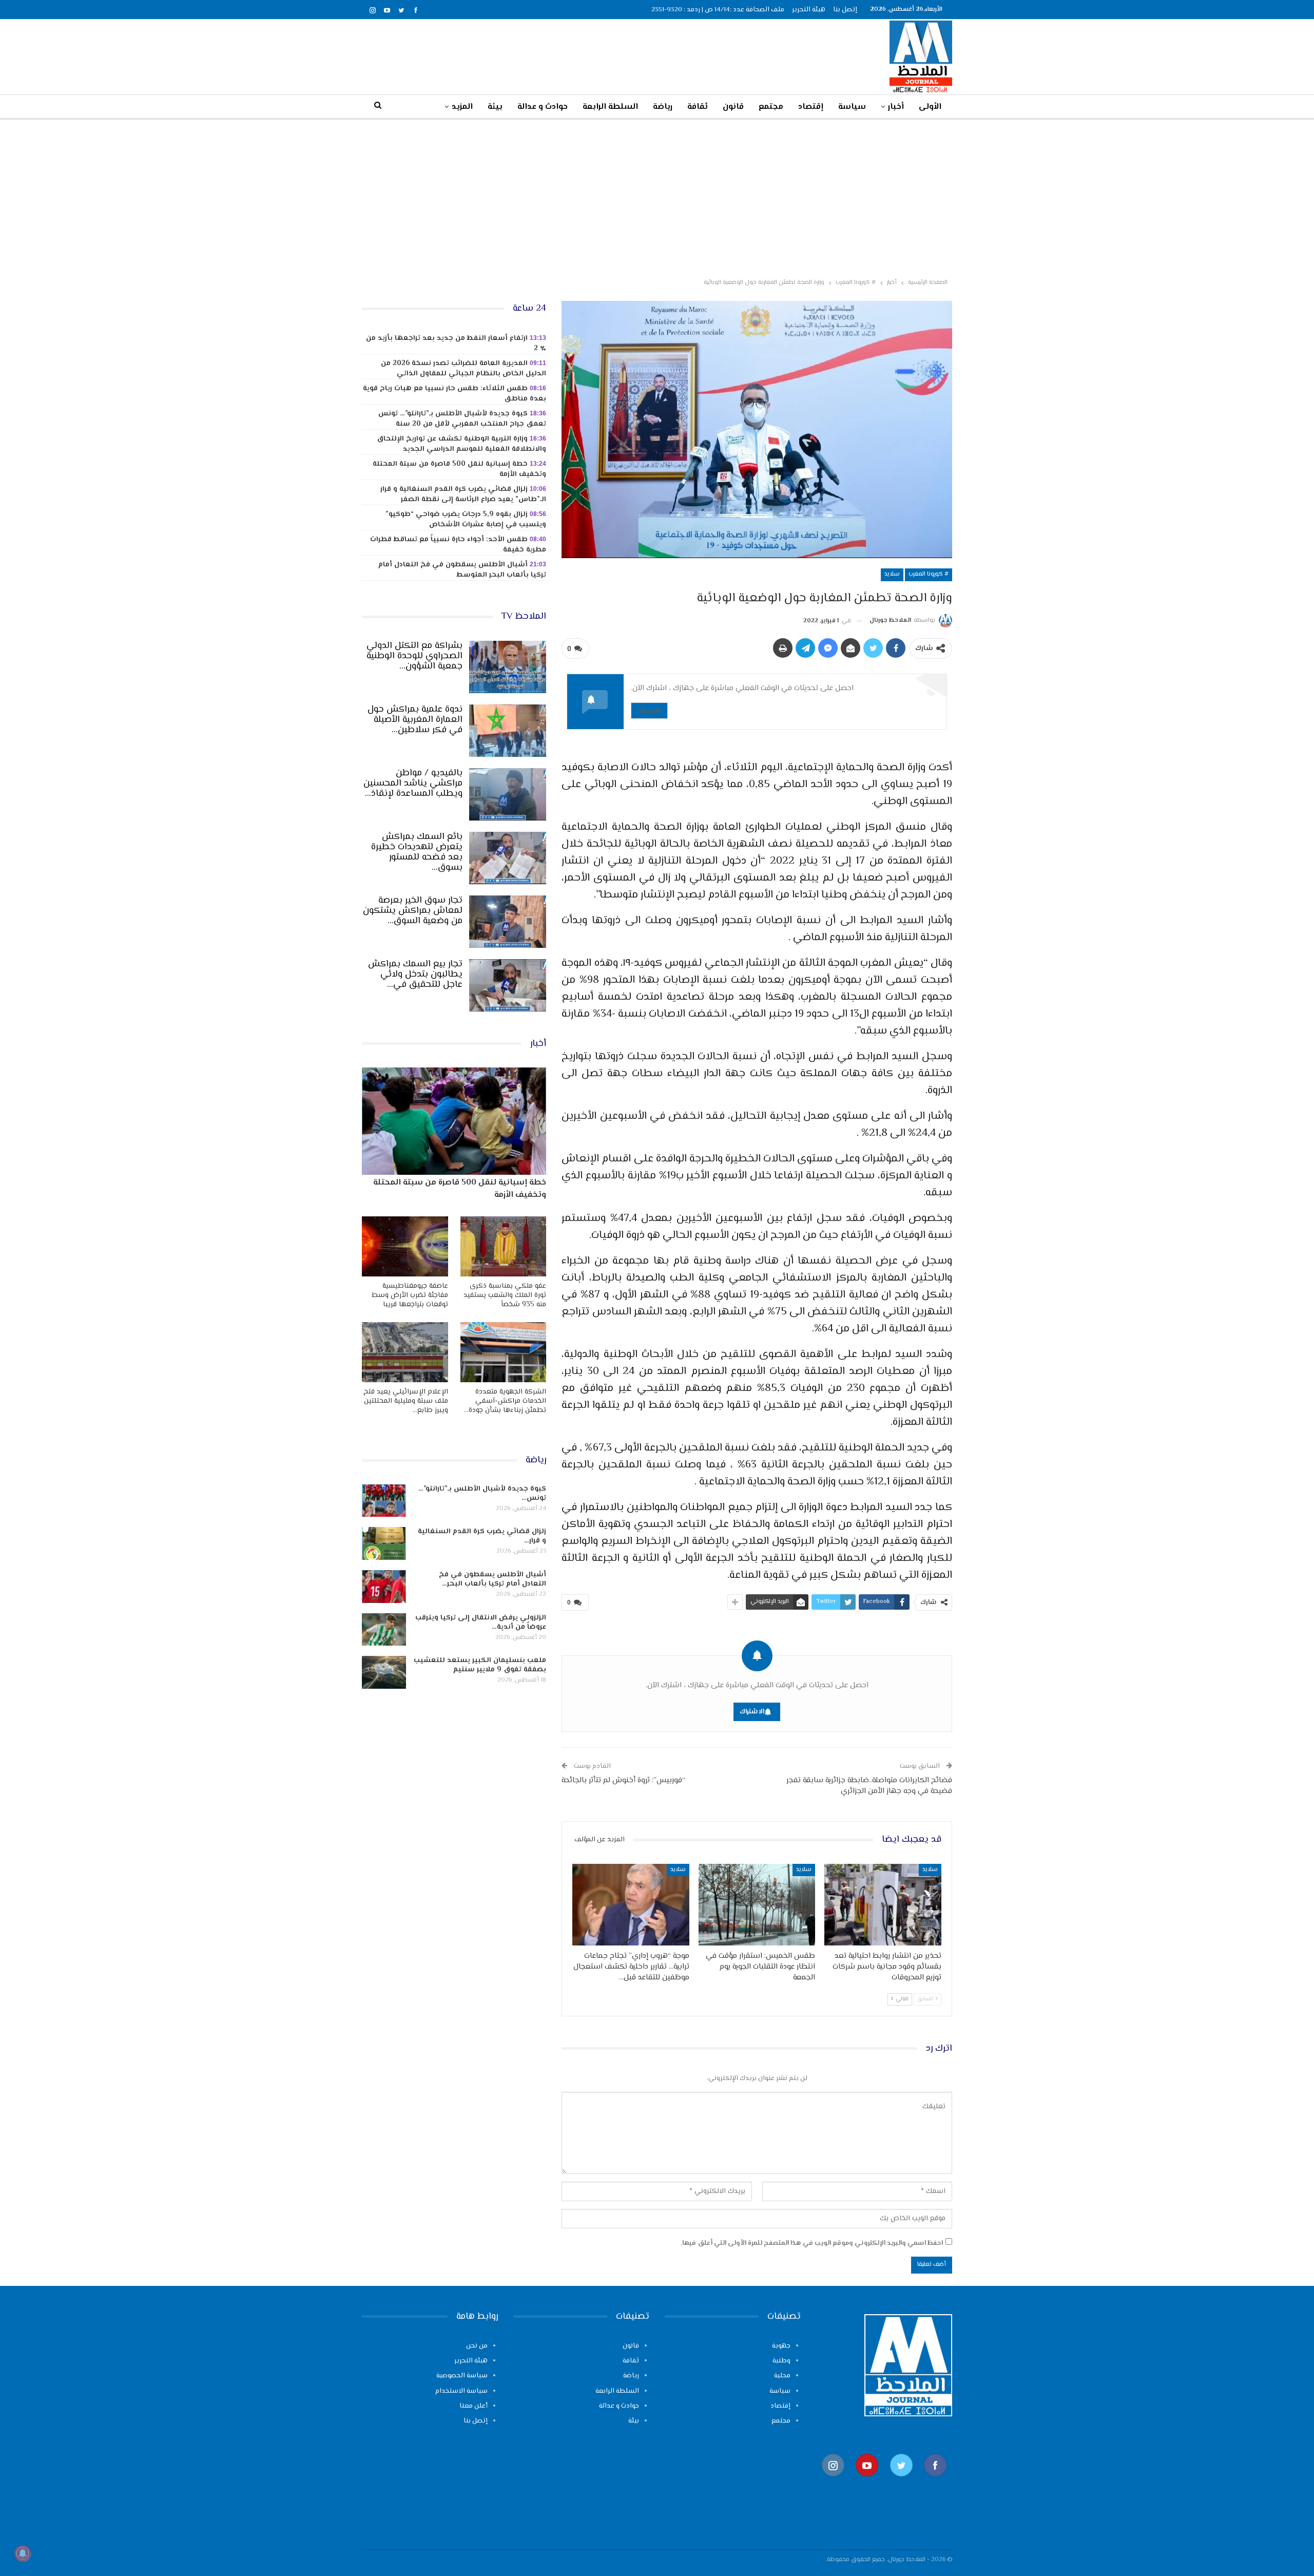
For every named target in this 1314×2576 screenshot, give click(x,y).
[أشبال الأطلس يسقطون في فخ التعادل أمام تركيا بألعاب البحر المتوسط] (384, 1587)
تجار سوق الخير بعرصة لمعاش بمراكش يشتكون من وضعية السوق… (413, 911)
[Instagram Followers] (833, 2481)
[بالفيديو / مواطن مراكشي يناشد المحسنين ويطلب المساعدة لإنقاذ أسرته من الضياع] (508, 794)
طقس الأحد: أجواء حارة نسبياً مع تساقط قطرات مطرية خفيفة (458, 545)
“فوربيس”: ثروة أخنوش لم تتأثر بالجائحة (623, 1780)
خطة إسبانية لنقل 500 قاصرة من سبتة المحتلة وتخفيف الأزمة (459, 469)
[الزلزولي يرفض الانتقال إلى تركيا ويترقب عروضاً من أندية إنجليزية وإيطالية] (384, 1630)
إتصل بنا (845, 10)
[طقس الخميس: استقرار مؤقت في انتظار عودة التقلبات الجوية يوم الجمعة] (757, 1905)
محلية (782, 2376)
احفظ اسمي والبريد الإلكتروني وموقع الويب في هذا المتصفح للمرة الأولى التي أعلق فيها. (812, 2243)
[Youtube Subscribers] (867, 2481)
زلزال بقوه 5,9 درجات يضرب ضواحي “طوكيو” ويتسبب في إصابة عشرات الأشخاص (466, 520)
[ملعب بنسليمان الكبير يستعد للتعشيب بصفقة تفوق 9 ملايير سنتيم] (384, 1672)
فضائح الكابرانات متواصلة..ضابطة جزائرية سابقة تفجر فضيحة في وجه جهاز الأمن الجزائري (869, 1786)
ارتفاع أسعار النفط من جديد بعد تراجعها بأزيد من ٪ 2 (456, 344)
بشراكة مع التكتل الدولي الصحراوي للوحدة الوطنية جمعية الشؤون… (414, 656)
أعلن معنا (474, 2406)
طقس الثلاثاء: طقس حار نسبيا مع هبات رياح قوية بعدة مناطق (455, 394)
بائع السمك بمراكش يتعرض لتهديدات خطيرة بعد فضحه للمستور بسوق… (417, 852)
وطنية (781, 2361)
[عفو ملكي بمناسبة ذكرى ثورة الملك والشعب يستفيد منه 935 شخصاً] (504, 1246)
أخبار (896, 107)
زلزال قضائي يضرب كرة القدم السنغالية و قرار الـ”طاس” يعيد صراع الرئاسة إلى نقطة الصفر (463, 494)
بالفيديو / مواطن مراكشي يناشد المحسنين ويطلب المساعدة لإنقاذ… (413, 784)
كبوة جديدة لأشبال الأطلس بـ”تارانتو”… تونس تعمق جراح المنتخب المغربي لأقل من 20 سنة (462, 419)
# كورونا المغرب (929, 574)
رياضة (663, 107)
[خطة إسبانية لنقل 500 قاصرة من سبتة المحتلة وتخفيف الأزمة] (454, 1121)
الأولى (930, 107)
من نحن (477, 2346)
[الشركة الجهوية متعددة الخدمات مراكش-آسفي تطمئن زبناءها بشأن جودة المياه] (504, 1352)
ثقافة (698, 107)
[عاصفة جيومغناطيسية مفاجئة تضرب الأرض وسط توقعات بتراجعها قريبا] (405, 1246)
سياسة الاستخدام (461, 2391)
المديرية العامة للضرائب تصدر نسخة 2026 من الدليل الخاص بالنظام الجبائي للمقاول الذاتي (463, 369)
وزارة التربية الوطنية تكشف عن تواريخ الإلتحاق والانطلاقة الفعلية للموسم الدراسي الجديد (461, 444)
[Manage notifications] (23, 2553)
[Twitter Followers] (901, 2481)
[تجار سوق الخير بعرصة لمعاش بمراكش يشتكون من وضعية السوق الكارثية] (508, 922)
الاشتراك (649, 710)
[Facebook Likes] (935, 2481)
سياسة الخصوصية (462, 2376)
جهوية (781, 2346)
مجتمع (771, 107)
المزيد (462, 107)
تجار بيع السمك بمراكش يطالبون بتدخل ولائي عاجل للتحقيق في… (415, 975)
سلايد (892, 574)
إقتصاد (811, 107)
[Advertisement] (657, 197)
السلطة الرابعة (610, 107)
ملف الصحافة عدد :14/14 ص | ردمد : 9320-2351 (718, 10)
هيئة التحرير (809, 10)
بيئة (495, 107)
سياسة (852, 107)
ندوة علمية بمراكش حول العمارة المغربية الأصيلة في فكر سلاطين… (415, 720)
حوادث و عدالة (543, 107)
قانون (733, 107)
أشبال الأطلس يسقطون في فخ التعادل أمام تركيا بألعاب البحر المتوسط (462, 570)
